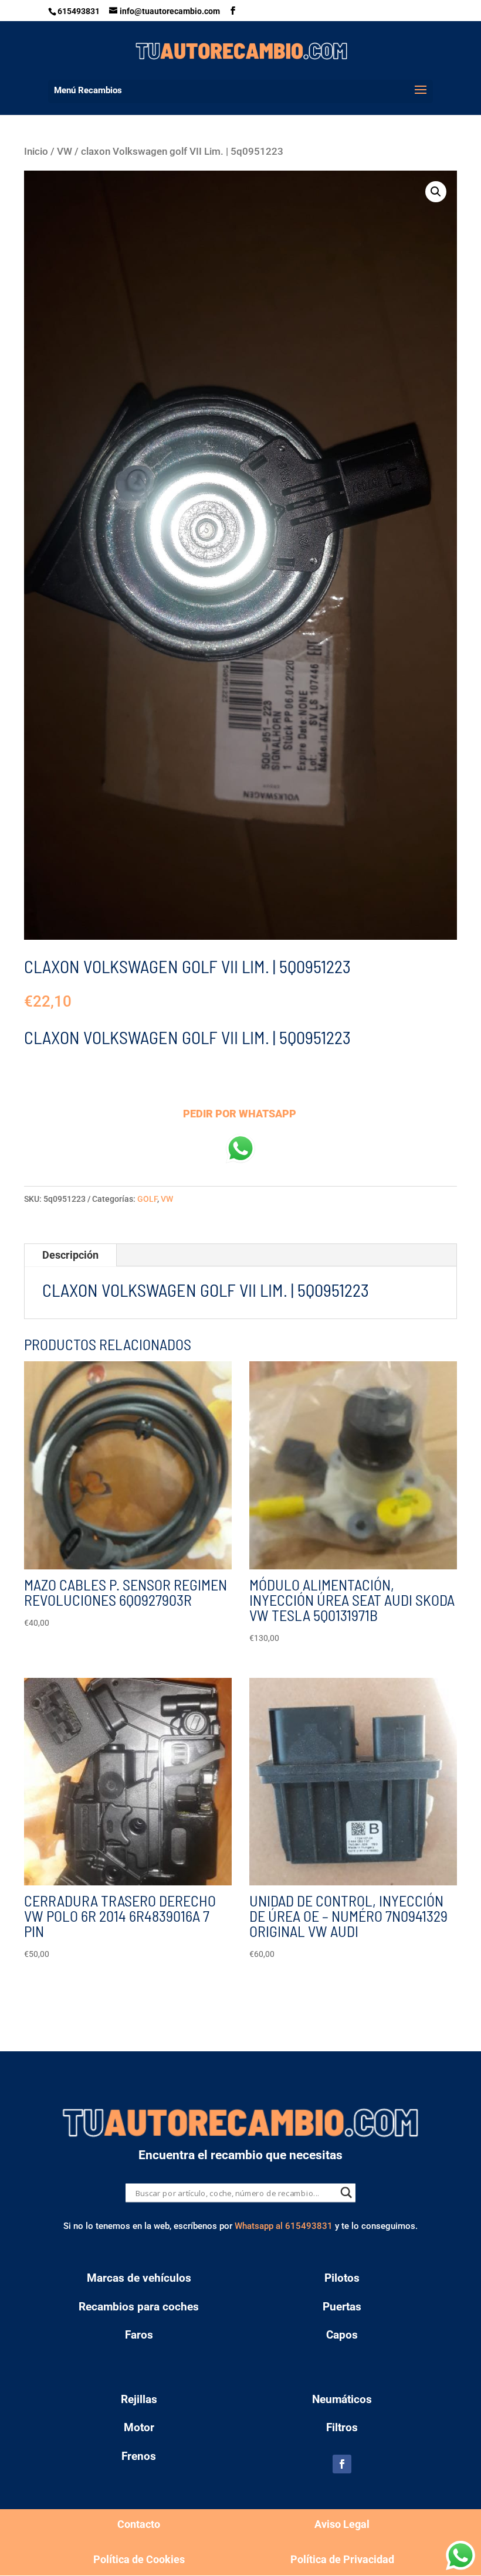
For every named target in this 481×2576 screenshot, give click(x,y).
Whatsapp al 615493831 (284, 2226)
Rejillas (139, 2399)
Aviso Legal (342, 2524)
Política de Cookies (139, 2559)
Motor (139, 2427)
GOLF (147, 1199)
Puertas (342, 2307)
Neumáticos (342, 2399)
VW (65, 152)
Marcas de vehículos (139, 2278)
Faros (139, 2335)
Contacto (139, 2524)
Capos (342, 2335)
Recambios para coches (139, 2307)
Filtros (342, 2427)
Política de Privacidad (342, 2559)
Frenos (139, 2456)
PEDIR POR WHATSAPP (240, 1114)
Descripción (70, 1255)
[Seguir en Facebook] (342, 2464)
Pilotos (342, 2278)
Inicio (36, 152)
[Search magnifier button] (346, 2193)
